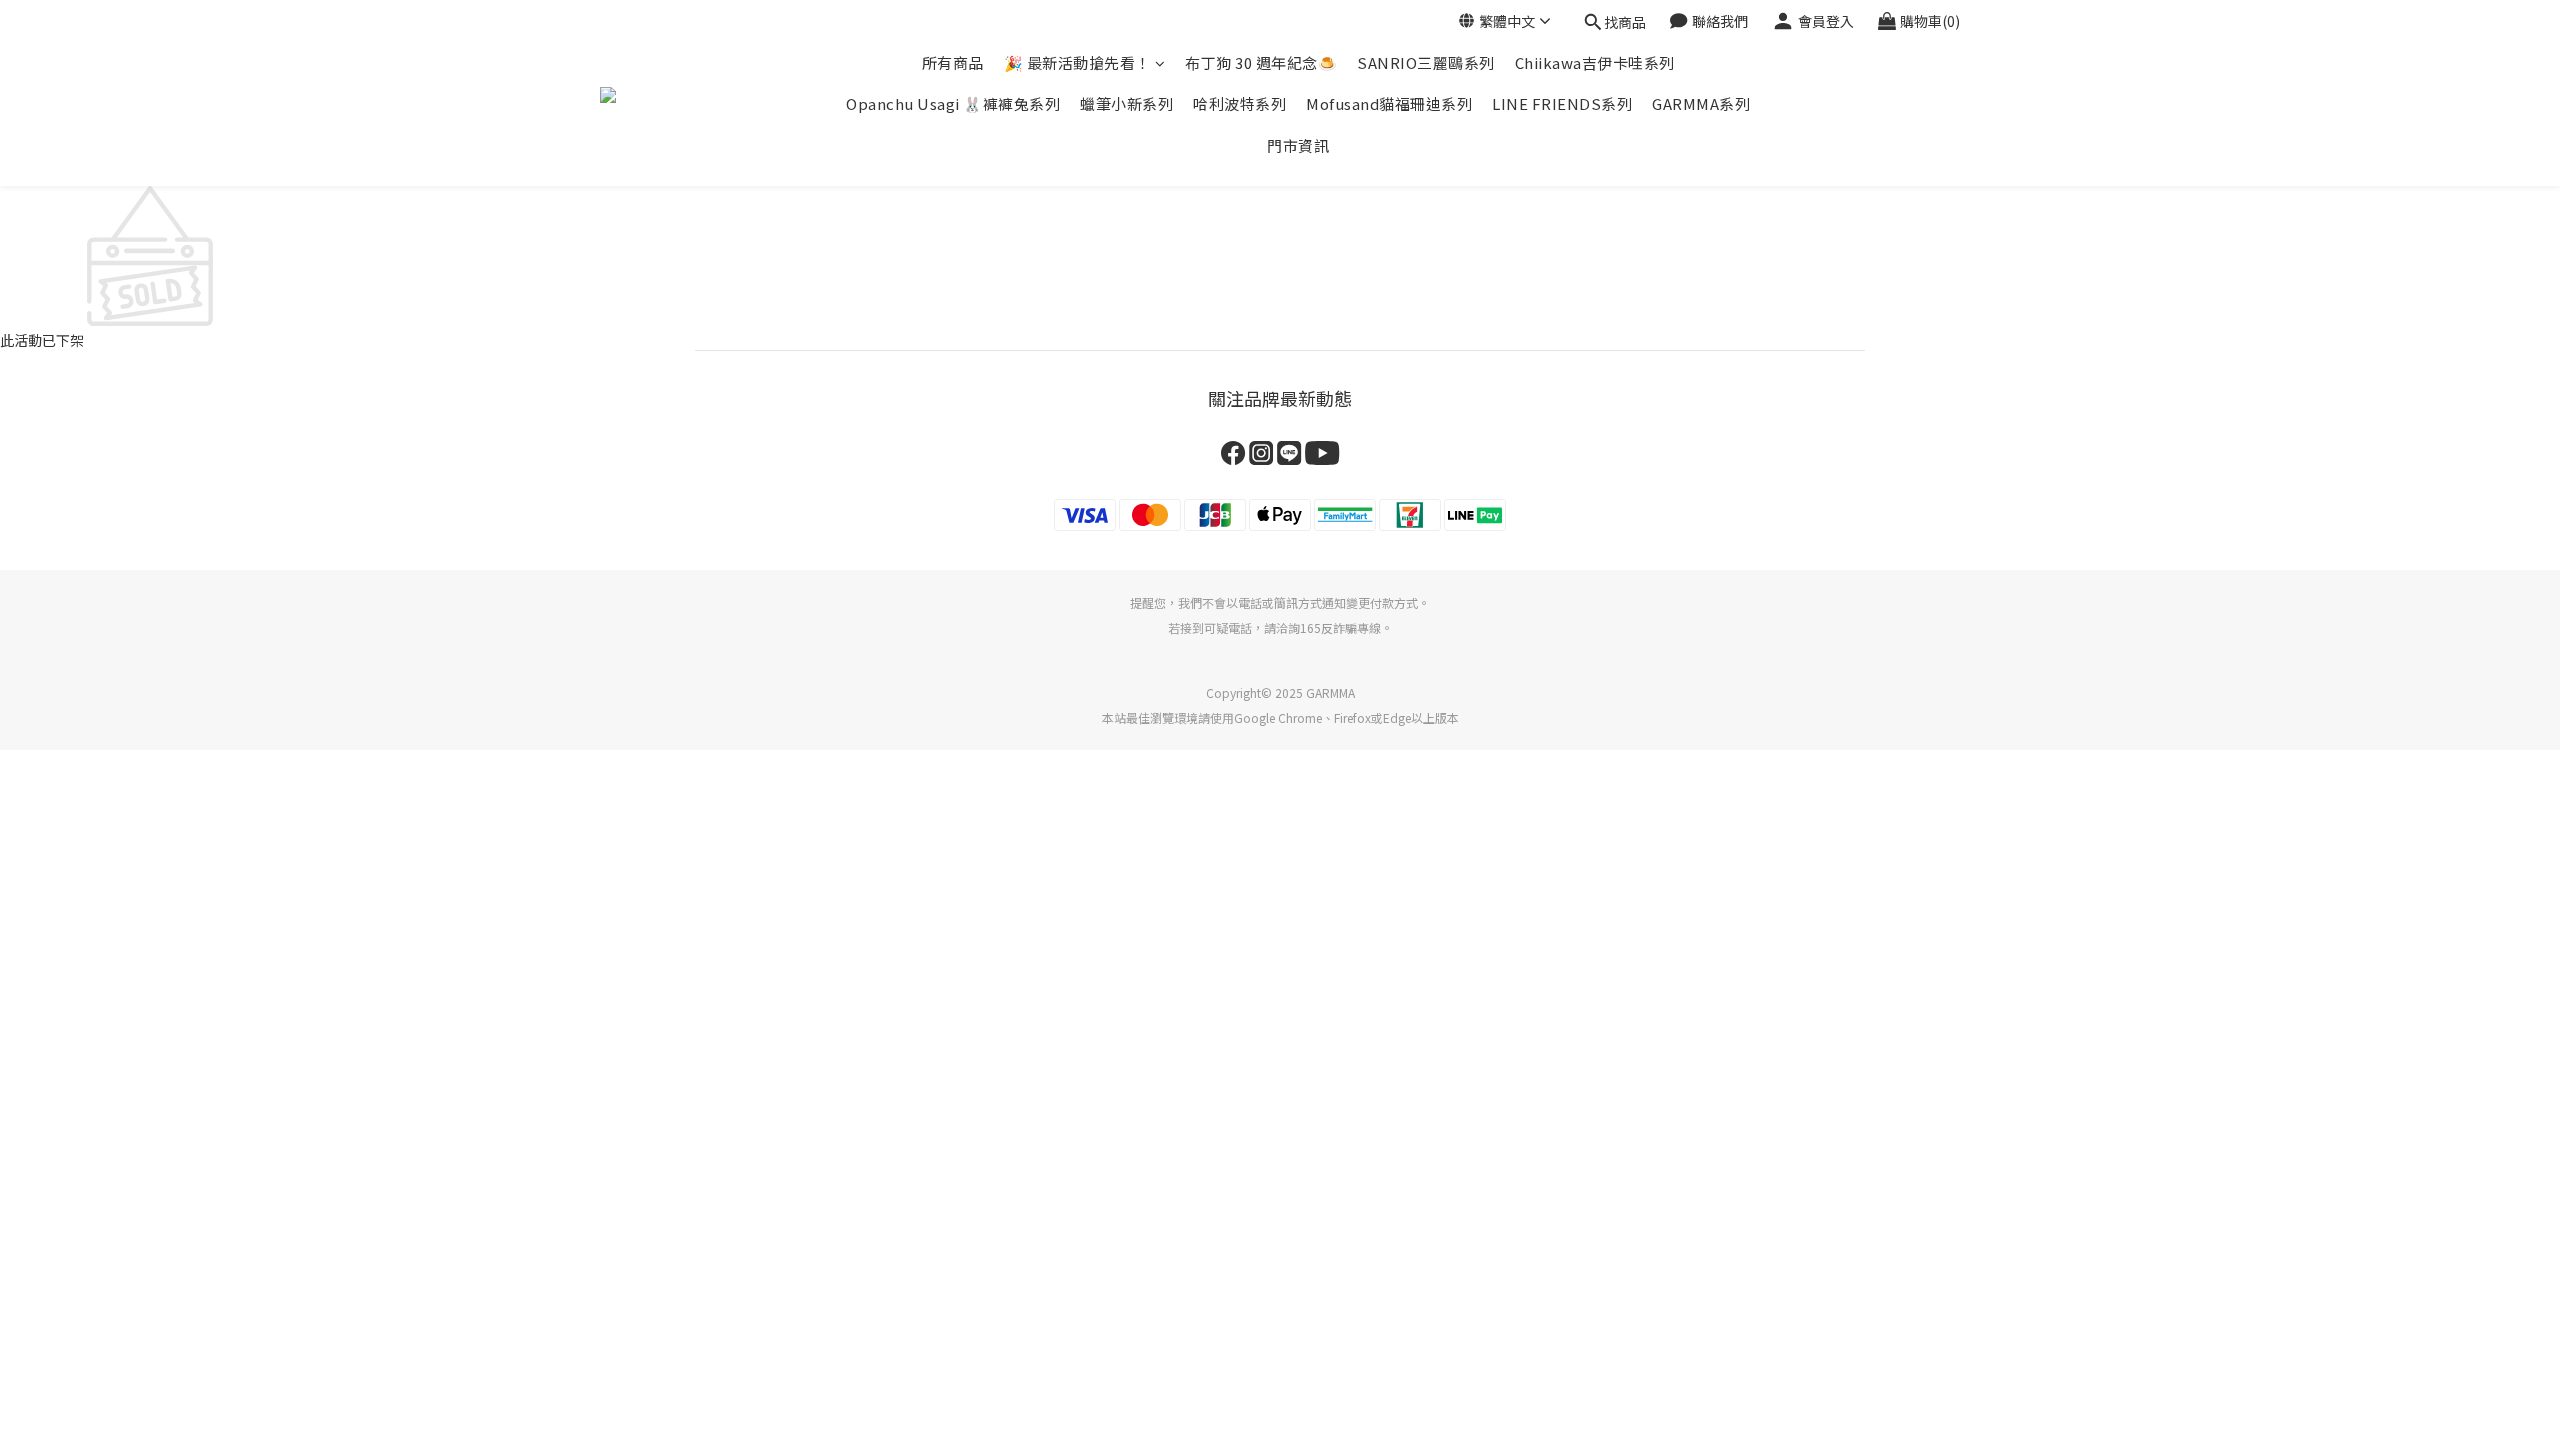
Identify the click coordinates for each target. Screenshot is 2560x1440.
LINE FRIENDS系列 (1562, 103)
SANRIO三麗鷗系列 (1426, 62)
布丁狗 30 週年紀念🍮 (1261, 62)
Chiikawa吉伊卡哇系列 (1595, 62)
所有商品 (953, 62)
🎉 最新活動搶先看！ (1077, 62)
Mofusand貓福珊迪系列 (1389, 103)
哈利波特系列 (1239, 103)
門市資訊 (1298, 145)
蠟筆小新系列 (1126, 103)
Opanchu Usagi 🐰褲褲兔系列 (953, 103)
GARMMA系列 (1701, 103)
